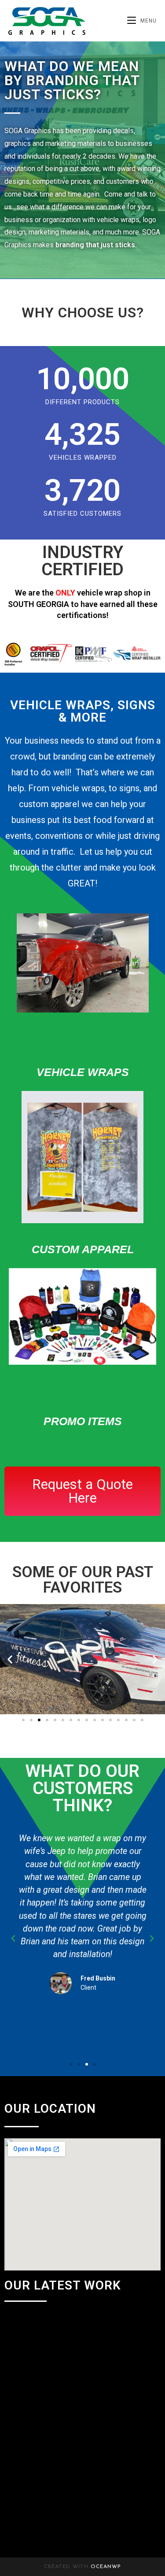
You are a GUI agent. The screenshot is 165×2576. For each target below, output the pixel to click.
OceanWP (106, 2567)
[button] (10, 1659)
